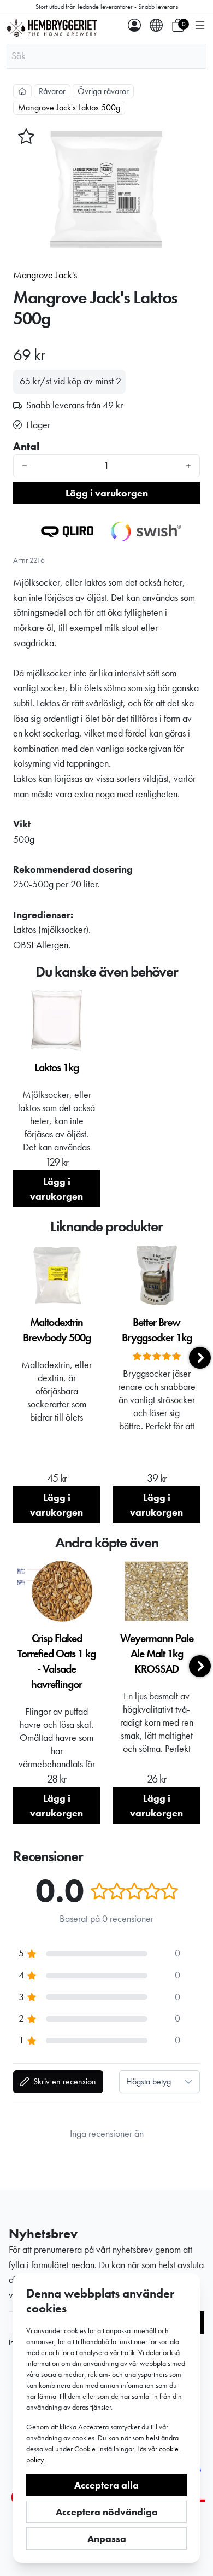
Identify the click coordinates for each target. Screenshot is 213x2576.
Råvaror (52, 91)
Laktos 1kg (57, 1067)
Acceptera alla (106, 2485)
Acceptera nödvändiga (107, 2512)
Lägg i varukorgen (107, 493)
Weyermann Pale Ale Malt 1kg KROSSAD (157, 1654)
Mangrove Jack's (45, 275)
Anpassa (107, 2539)
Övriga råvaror (103, 91)
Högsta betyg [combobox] (149, 2081)
